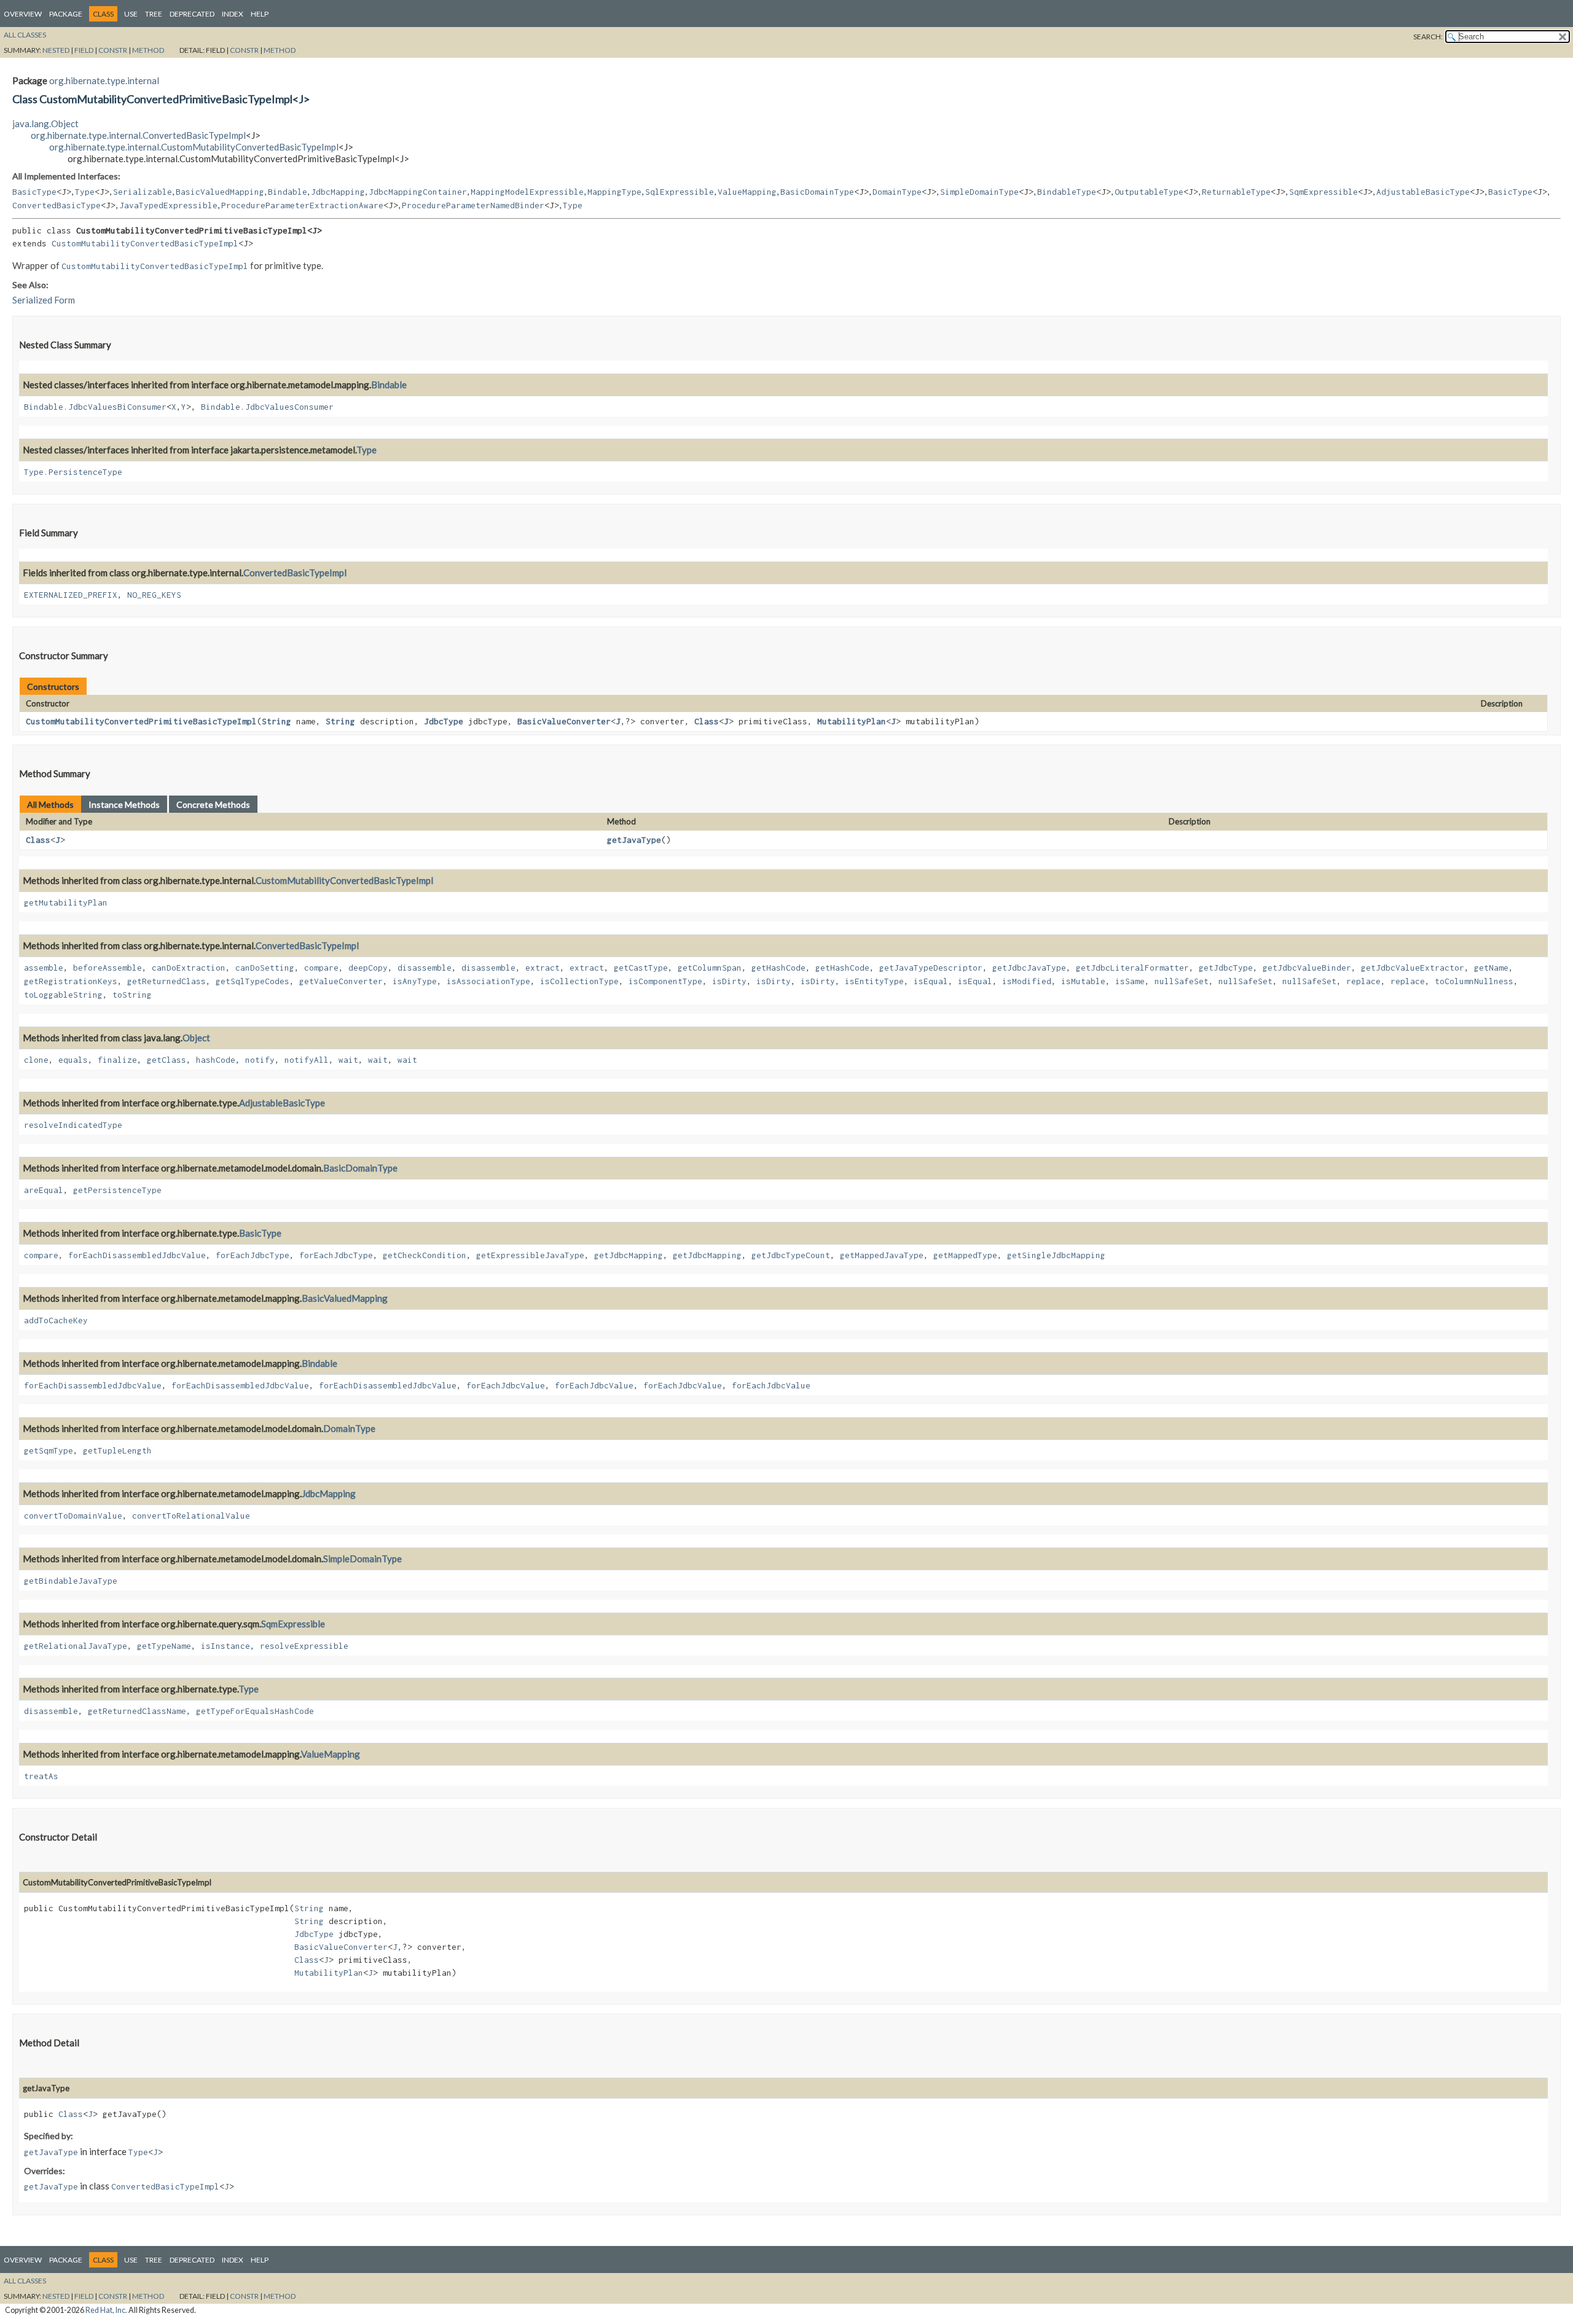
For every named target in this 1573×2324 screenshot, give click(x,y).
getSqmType (49, 1450)
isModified (1027, 981)
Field (84, 50)
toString (132, 995)
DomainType (897, 192)
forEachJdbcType (253, 1255)
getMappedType (965, 1255)
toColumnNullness (1474, 981)
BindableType (1067, 192)
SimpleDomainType (979, 192)
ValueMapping (747, 192)
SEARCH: (1428, 37)
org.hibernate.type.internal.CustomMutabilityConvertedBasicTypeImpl (194, 147)
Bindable (288, 192)
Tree (154, 14)
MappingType (614, 192)
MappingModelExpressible (527, 192)
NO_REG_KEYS (154, 595)
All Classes (25, 35)
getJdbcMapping (629, 1255)
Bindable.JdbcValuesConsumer (267, 407)
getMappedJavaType (882, 1255)
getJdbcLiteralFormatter (1132, 968)
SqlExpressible (680, 192)
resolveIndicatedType (73, 1125)
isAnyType (415, 981)
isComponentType (665, 981)
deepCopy (368, 968)
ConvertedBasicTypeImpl (295, 573)
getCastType (641, 968)
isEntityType (874, 981)
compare (321, 968)
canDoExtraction (189, 968)
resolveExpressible (304, 1646)
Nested (56, 50)
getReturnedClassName (137, 1711)
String (277, 721)
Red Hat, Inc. (106, 2310)
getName (1491, 968)
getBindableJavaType (71, 1581)
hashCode (216, 1060)
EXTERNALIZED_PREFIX (71, 595)
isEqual (931, 981)
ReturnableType (1236, 192)
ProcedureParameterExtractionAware (302, 205)
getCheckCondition (425, 1255)
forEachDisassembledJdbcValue (137, 1255)
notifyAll (307, 1060)
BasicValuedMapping (220, 192)
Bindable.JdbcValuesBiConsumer (95, 407)
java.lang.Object (45, 123)
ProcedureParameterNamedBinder (473, 205)
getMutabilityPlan (66, 902)
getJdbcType (1226, 968)
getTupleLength (117, 1450)
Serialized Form (44, 300)
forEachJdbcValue (506, 1385)
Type (85, 192)
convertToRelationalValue (191, 1516)
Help (260, 14)
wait (348, 1060)
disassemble (425, 968)
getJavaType (634, 840)
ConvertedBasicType (57, 205)
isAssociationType (488, 981)
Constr (113, 50)
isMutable (1083, 981)
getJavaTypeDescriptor (931, 968)
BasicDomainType (817, 192)
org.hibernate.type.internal (104, 80)
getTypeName (164, 1646)
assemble (44, 968)
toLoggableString (63, 995)
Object (196, 1038)
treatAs (41, 1776)
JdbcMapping (338, 192)
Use (131, 14)
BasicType (34, 192)
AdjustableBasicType (1423, 192)
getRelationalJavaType (76, 1646)
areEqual (44, 1190)
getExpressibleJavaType (530, 1255)
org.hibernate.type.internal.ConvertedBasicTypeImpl (138, 135)
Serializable (143, 192)
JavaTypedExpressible (168, 205)
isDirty (729, 981)
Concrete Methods (213, 804)
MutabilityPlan (852, 721)
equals (73, 1060)
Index (233, 14)
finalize (117, 1060)
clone (36, 1060)
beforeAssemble (108, 968)
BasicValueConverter (564, 721)
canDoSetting (265, 968)
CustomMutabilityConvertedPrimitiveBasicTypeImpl (141, 721)
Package (66, 14)
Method (148, 50)
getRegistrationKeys (71, 981)
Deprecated (192, 14)
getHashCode (779, 968)
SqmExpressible (1324, 192)
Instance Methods (124, 804)
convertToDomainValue (73, 1516)
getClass (167, 1060)
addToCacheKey (56, 1320)
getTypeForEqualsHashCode (255, 1711)
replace (1363, 981)
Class (707, 721)
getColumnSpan (710, 968)
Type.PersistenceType (73, 472)
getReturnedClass (167, 981)
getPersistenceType (117, 1190)
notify (260, 1060)
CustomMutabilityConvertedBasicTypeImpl (145, 243)
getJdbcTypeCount (791, 1255)
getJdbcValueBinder (1307, 968)
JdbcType (444, 721)
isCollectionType (579, 981)
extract (543, 968)
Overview (23, 14)
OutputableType (1149, 192)
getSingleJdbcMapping (1056, 1255)
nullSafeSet (1182, 981)
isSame (1130, 981)
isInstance (226, 1646)
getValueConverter (341, 981)
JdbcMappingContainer (418, 192)
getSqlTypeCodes (253, 981)
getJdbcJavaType (1029, 968)
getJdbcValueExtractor (1413, 968)
